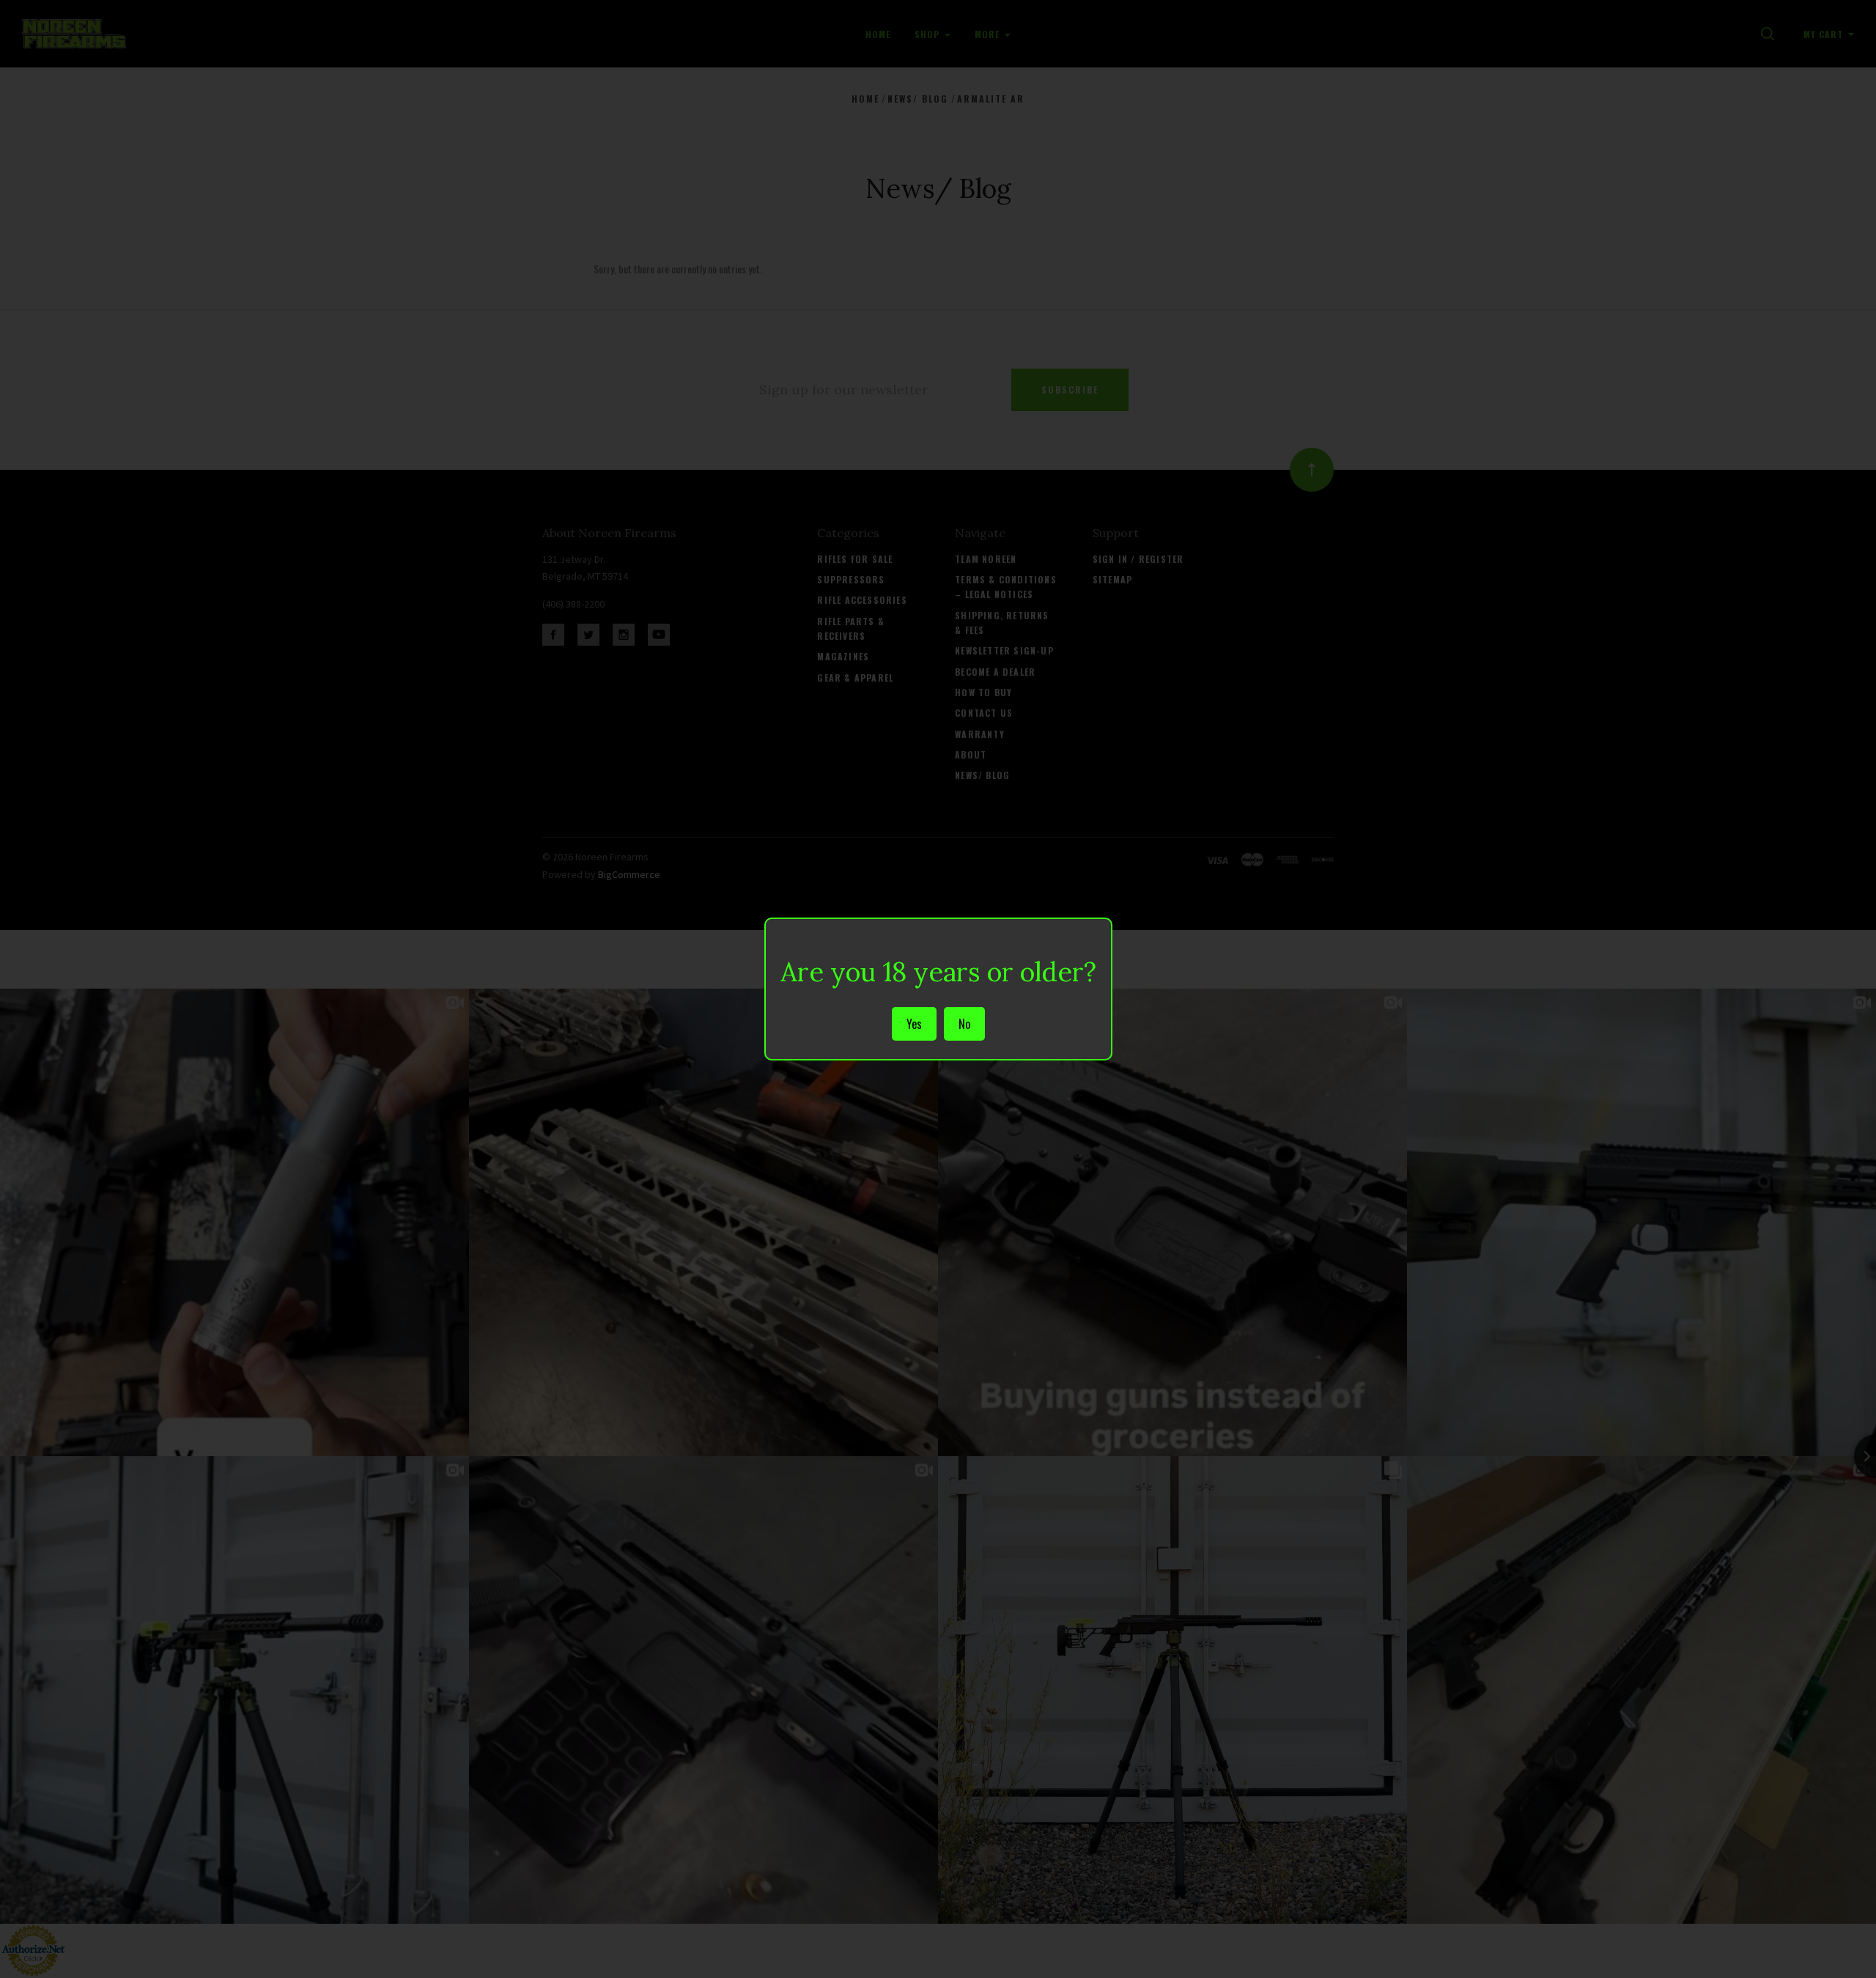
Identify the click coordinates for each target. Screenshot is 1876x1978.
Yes (914, 1024)
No (964, 1024)
